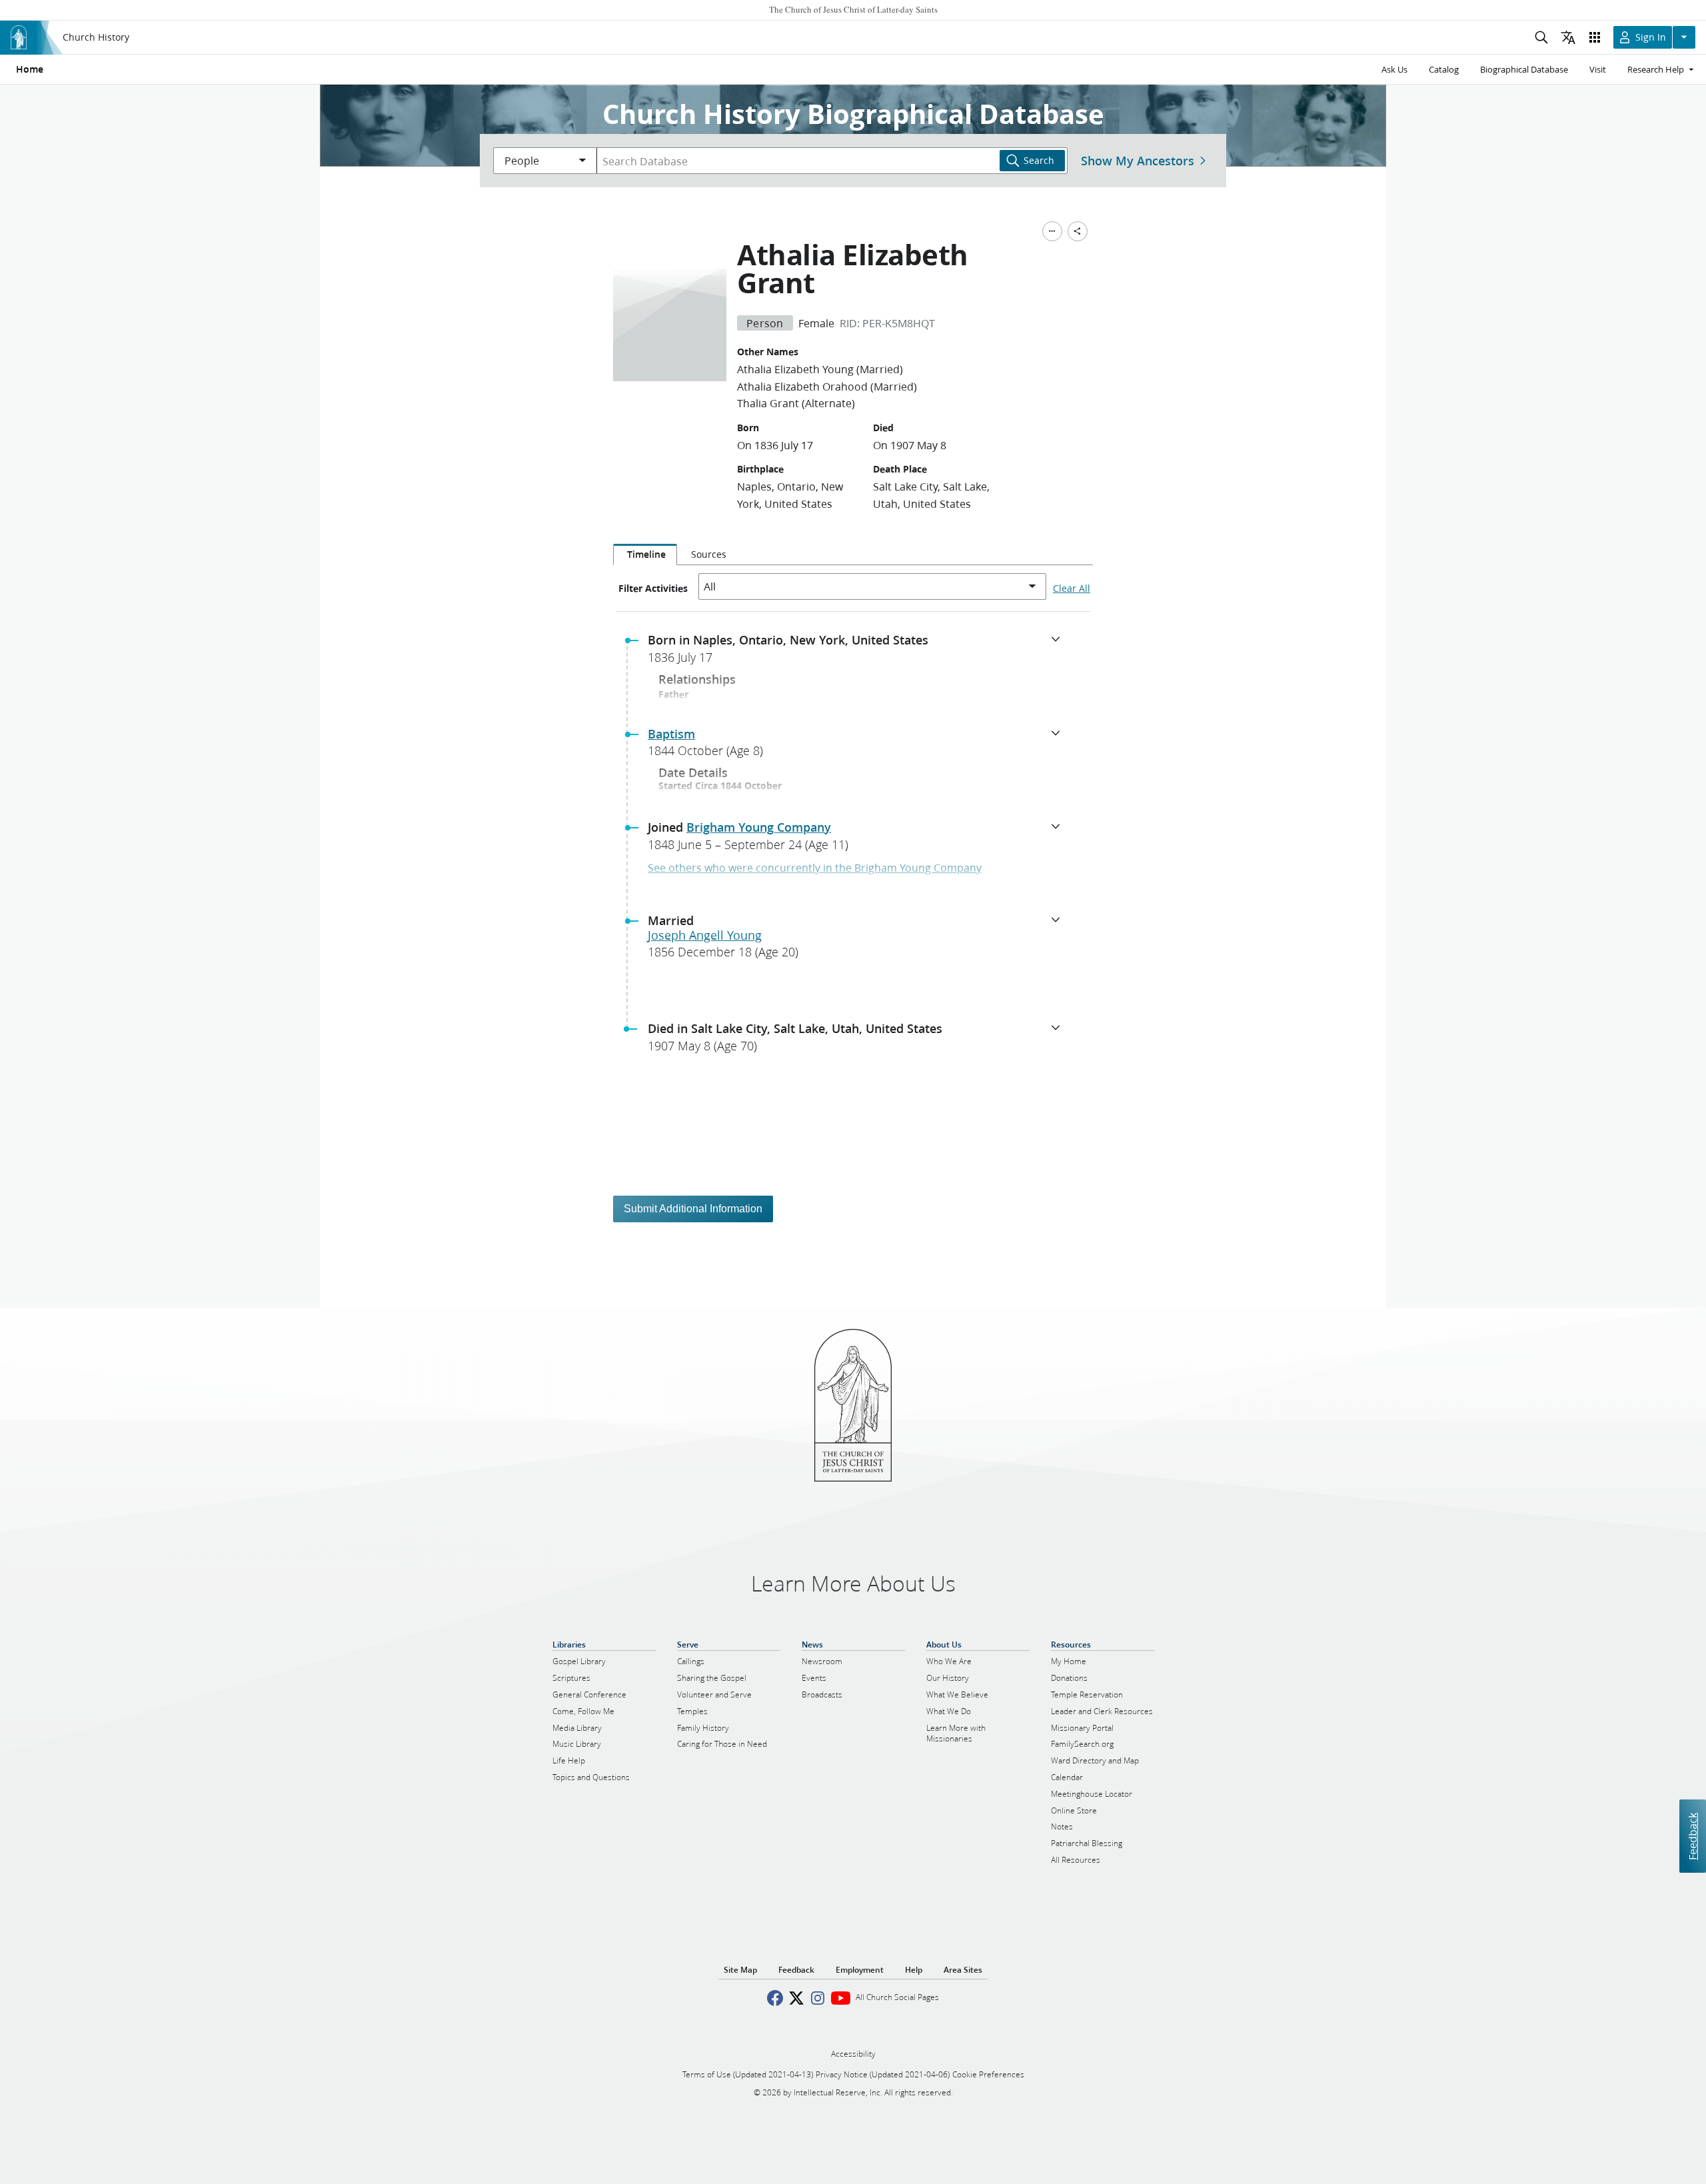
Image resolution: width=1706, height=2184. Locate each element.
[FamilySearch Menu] (1052, 231)
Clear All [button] (1072, 588)
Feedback (1692, 1836)
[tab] (645, 554)
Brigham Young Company (759, 827)
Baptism (671, 734)
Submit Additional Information (693, 1209)
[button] (858, 652)
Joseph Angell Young (705, 935)
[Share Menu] (1078, 231)
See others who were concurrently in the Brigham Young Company (815, 867)
